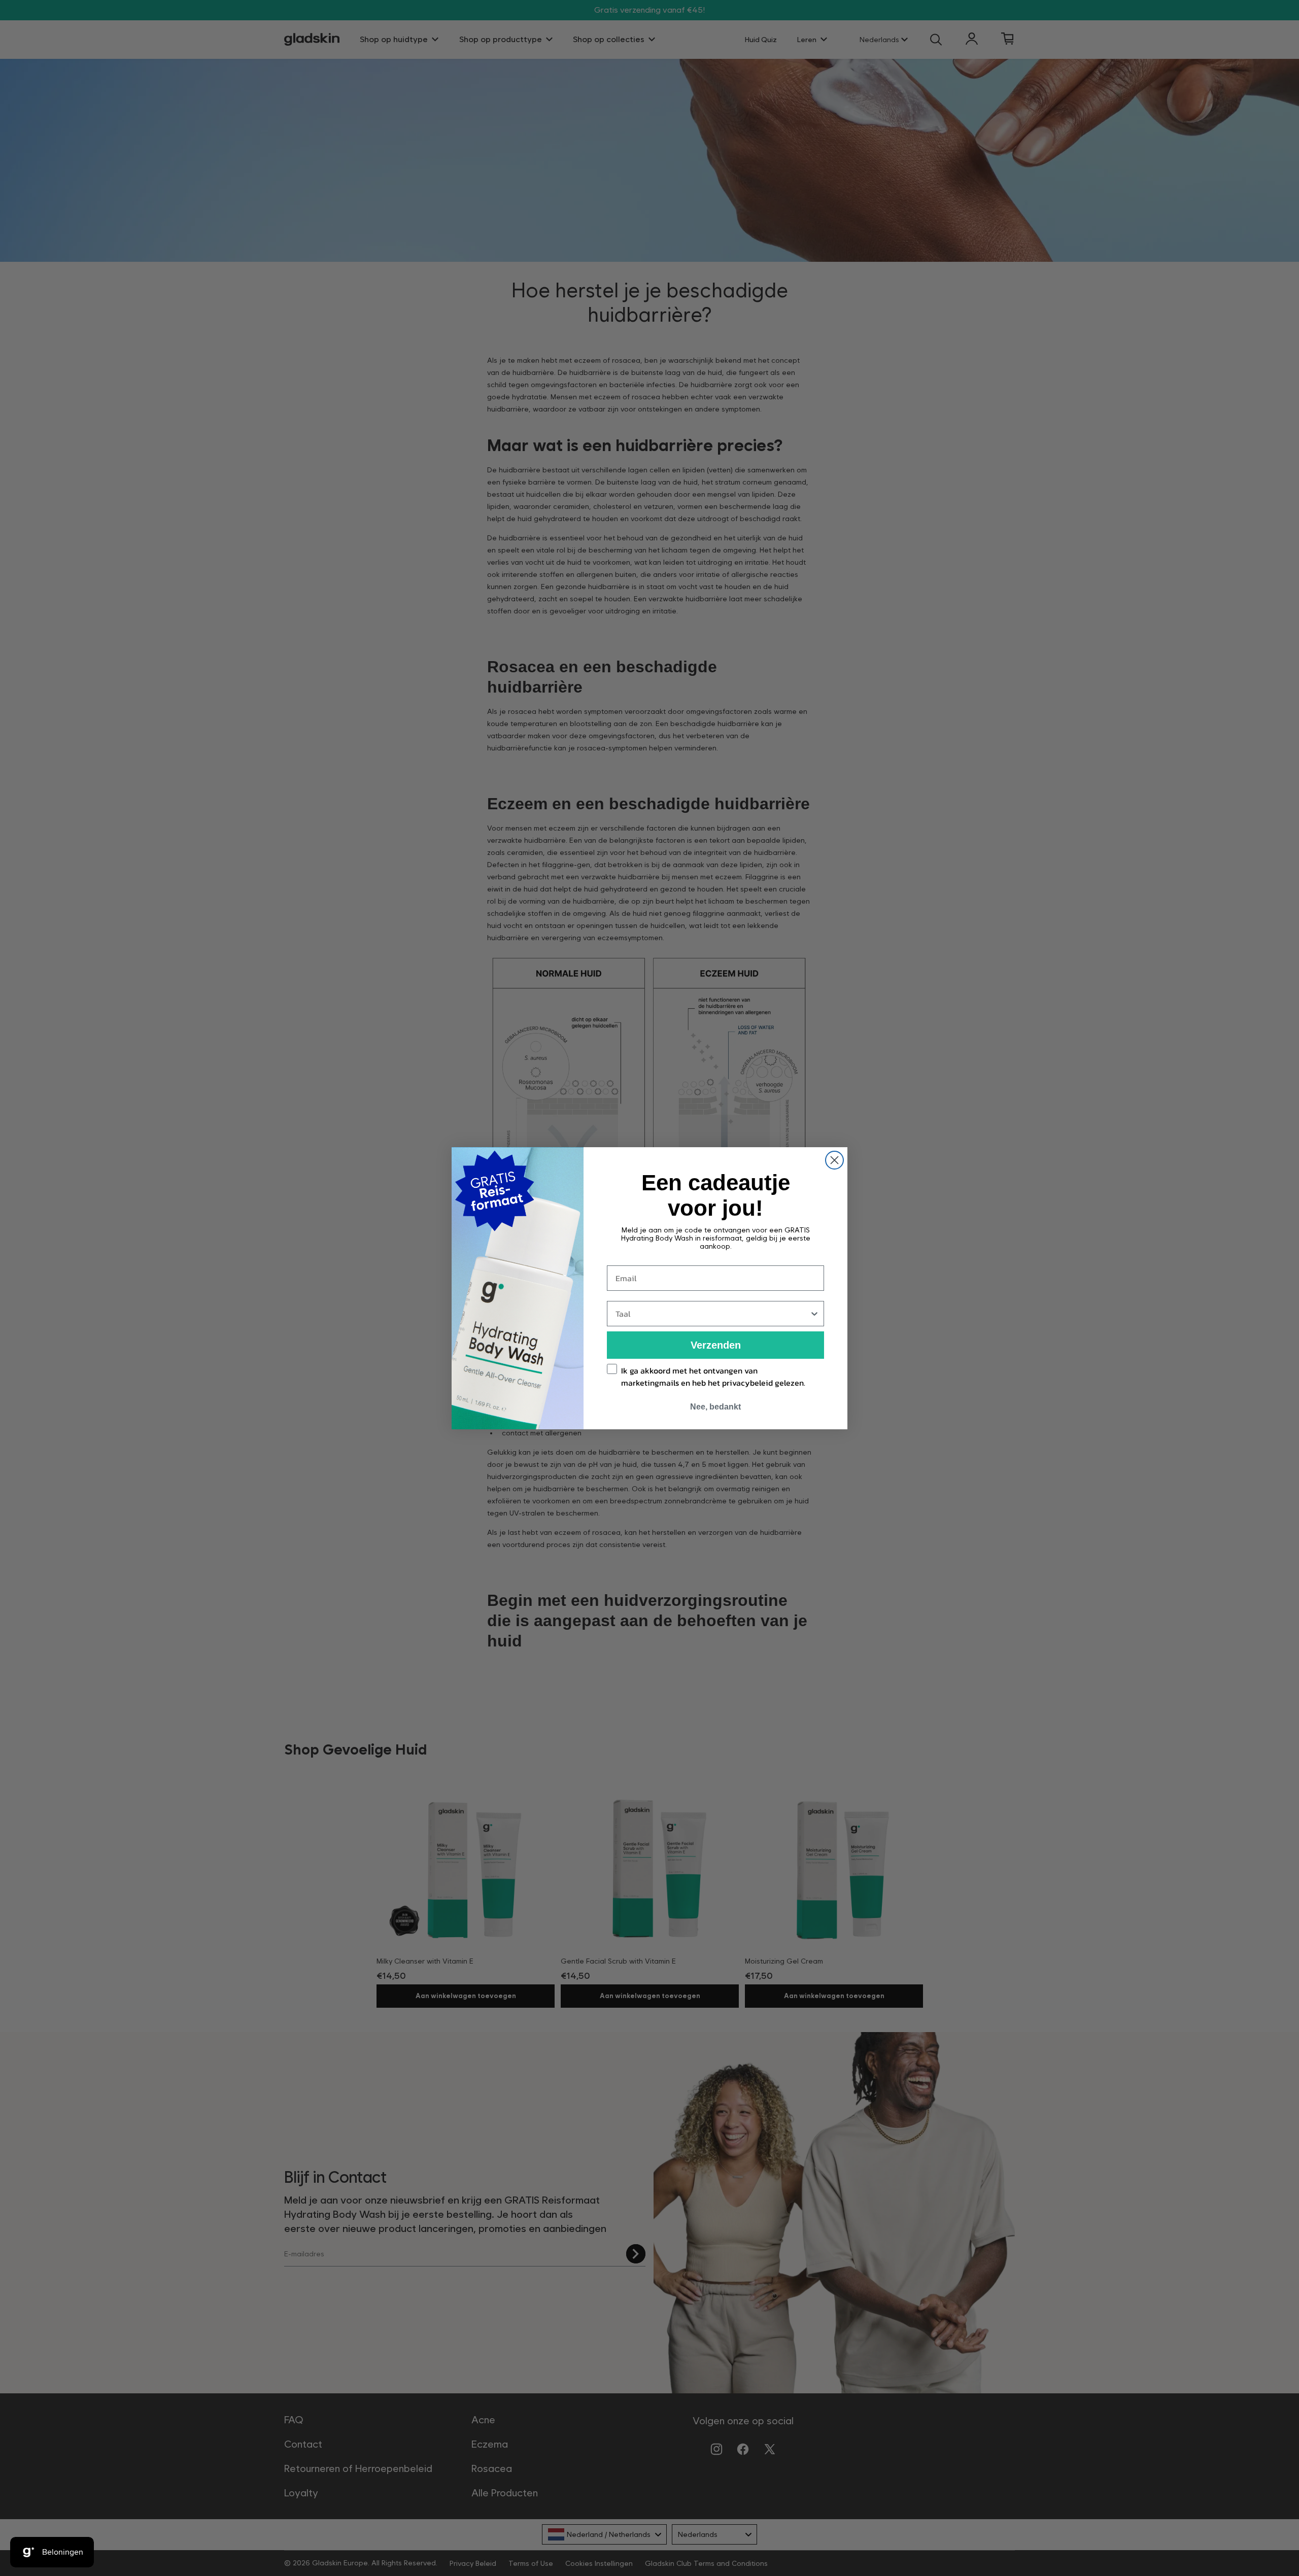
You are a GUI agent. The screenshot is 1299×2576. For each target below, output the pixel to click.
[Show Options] (814, 1314)
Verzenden (716, 1345)
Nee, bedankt (715, 1407)
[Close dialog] (834, 1160)
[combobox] (712, 1314)
